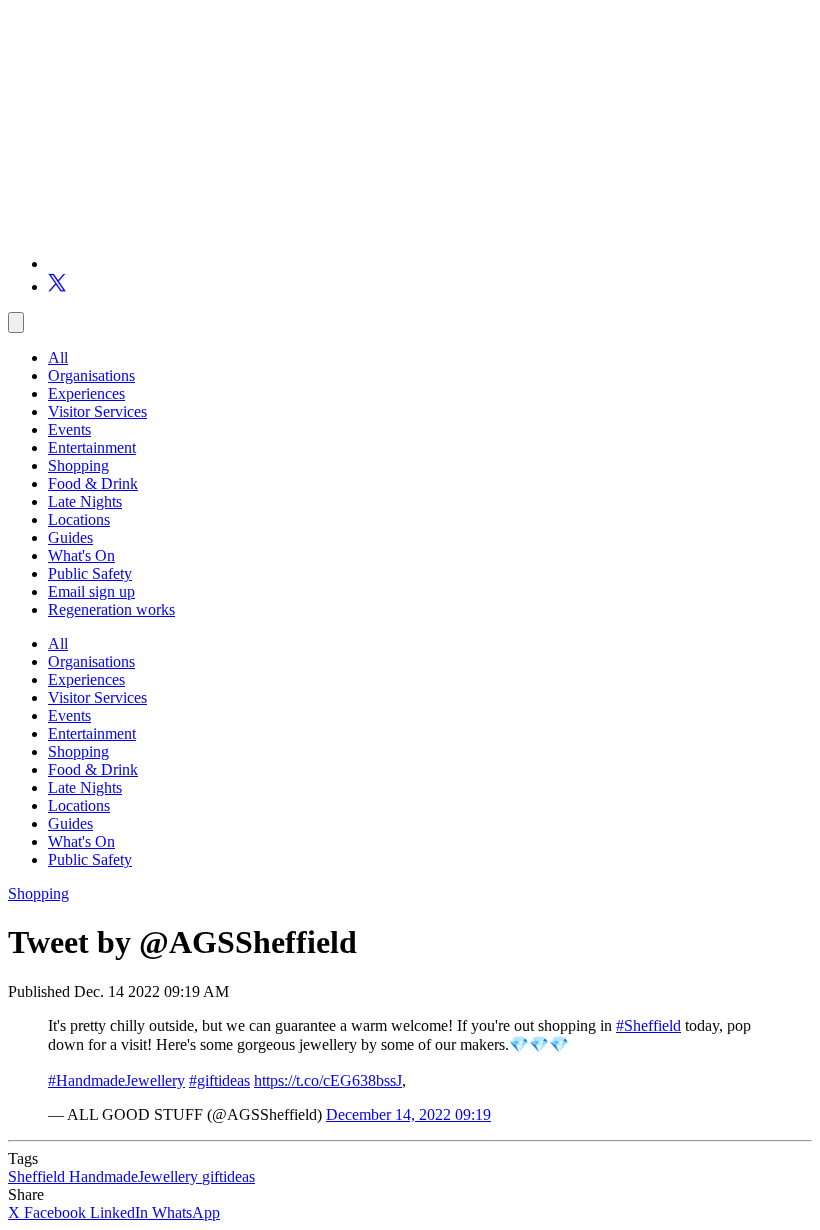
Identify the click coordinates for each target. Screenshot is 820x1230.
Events (69, 429)
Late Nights (85, 501)
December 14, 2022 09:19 (408, 1114)
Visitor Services (97, 411)
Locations (79, 519)
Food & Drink (93, 483)
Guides (70, 537)
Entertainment (92, 447)
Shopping (78, 465)
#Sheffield (648, 1025)
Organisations (91, 375)
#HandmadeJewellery (116, 1080)
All (58, 357)
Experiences (86, 393)
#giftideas (219, 1080)
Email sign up (91, 591)
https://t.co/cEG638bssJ (328, 1080)
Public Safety (90, 573)
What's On (81, 555)
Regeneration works (111, 609)
